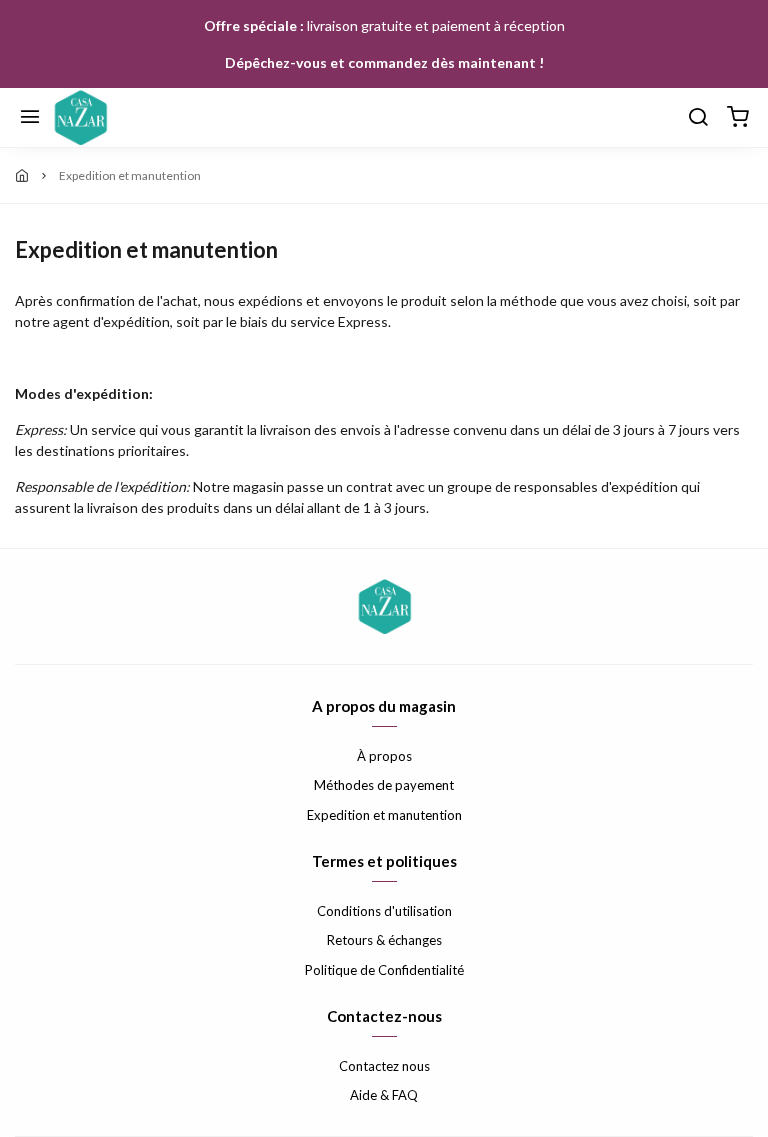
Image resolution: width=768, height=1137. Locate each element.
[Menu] (30, 118)
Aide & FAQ (384, 1095)
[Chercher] (698, 118)
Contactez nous (384, 1066)
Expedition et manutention (384, 815)
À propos (384, 756)
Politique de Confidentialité (384, 970)
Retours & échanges (384, 940)
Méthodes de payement (384, 785)
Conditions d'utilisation (384, 911)
